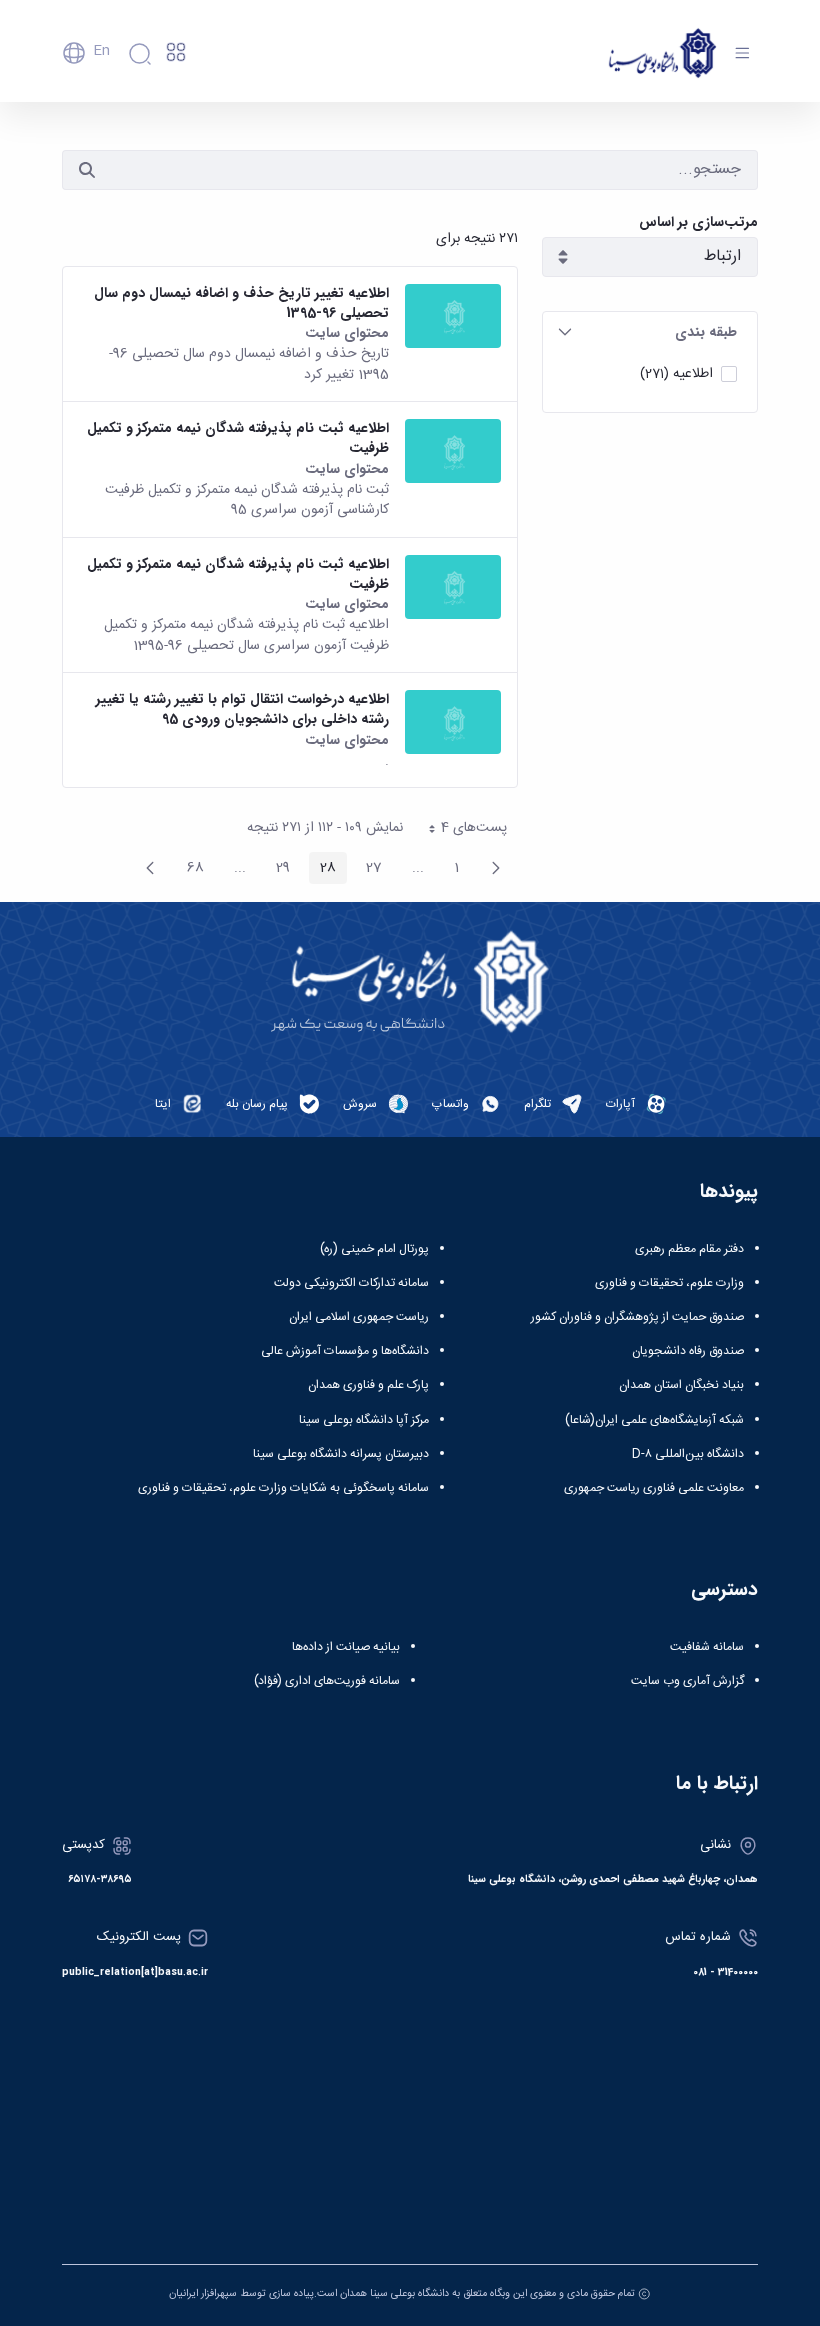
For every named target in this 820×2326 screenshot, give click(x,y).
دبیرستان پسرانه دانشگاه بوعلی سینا (341, 1454)
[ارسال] (87, 170)
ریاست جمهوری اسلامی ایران (359, 1317)
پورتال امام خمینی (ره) (374, 1249)
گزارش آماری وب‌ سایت (687, 1681)
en (101, 51)
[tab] (650, 332)
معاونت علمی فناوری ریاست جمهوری (654, 1488)
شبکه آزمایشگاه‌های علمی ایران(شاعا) (654, 1420)
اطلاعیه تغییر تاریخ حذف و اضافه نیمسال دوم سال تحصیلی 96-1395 (241, 303)
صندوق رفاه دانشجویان (688, 1351)
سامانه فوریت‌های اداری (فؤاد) (327, 1681)
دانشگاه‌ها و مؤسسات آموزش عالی (345, 1351)
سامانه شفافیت (707, 1647)
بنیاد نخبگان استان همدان (681, 1385)
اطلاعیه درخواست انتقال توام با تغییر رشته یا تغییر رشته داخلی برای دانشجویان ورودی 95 (242, 709)
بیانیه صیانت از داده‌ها (346, 1647)
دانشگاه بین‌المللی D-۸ (688, 1454)
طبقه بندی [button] (706, 332)
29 (277, 870)
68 (190, 870)
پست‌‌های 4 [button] (460, 830)
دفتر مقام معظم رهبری (689, 1249)
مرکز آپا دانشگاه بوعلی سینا (364, 1420)
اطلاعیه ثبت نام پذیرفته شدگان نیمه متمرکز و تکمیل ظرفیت (238, 438)
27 (368, 870)
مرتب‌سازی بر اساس (698, 222)
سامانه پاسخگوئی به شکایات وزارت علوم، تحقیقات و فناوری (283, 1488)
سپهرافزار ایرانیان (203, 2293)
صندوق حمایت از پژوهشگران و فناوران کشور (637, 1317)
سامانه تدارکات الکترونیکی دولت (351, 1283)
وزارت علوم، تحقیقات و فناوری (669, 1283)
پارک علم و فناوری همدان (368, 1385)
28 (322, 870)
